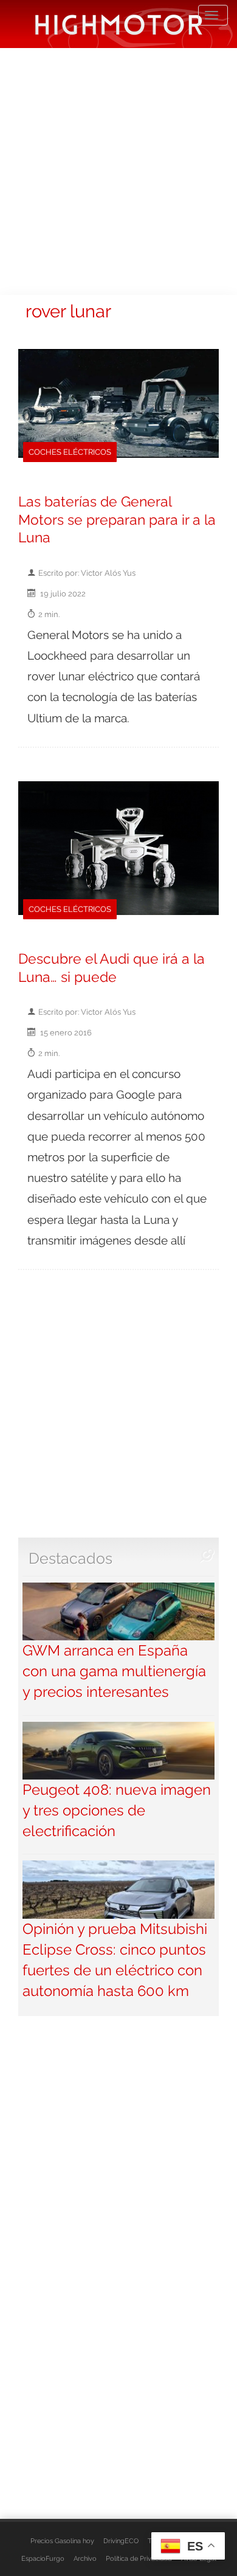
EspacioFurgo (43, 2558)
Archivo (85, 2558)
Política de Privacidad (139, 2558)
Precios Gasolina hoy (62, 2541)
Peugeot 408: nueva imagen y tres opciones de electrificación (117, 1811)
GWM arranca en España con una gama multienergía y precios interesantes (114, 1671)
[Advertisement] (118, 170)
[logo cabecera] (119, 24)
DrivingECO (121, 2541)
